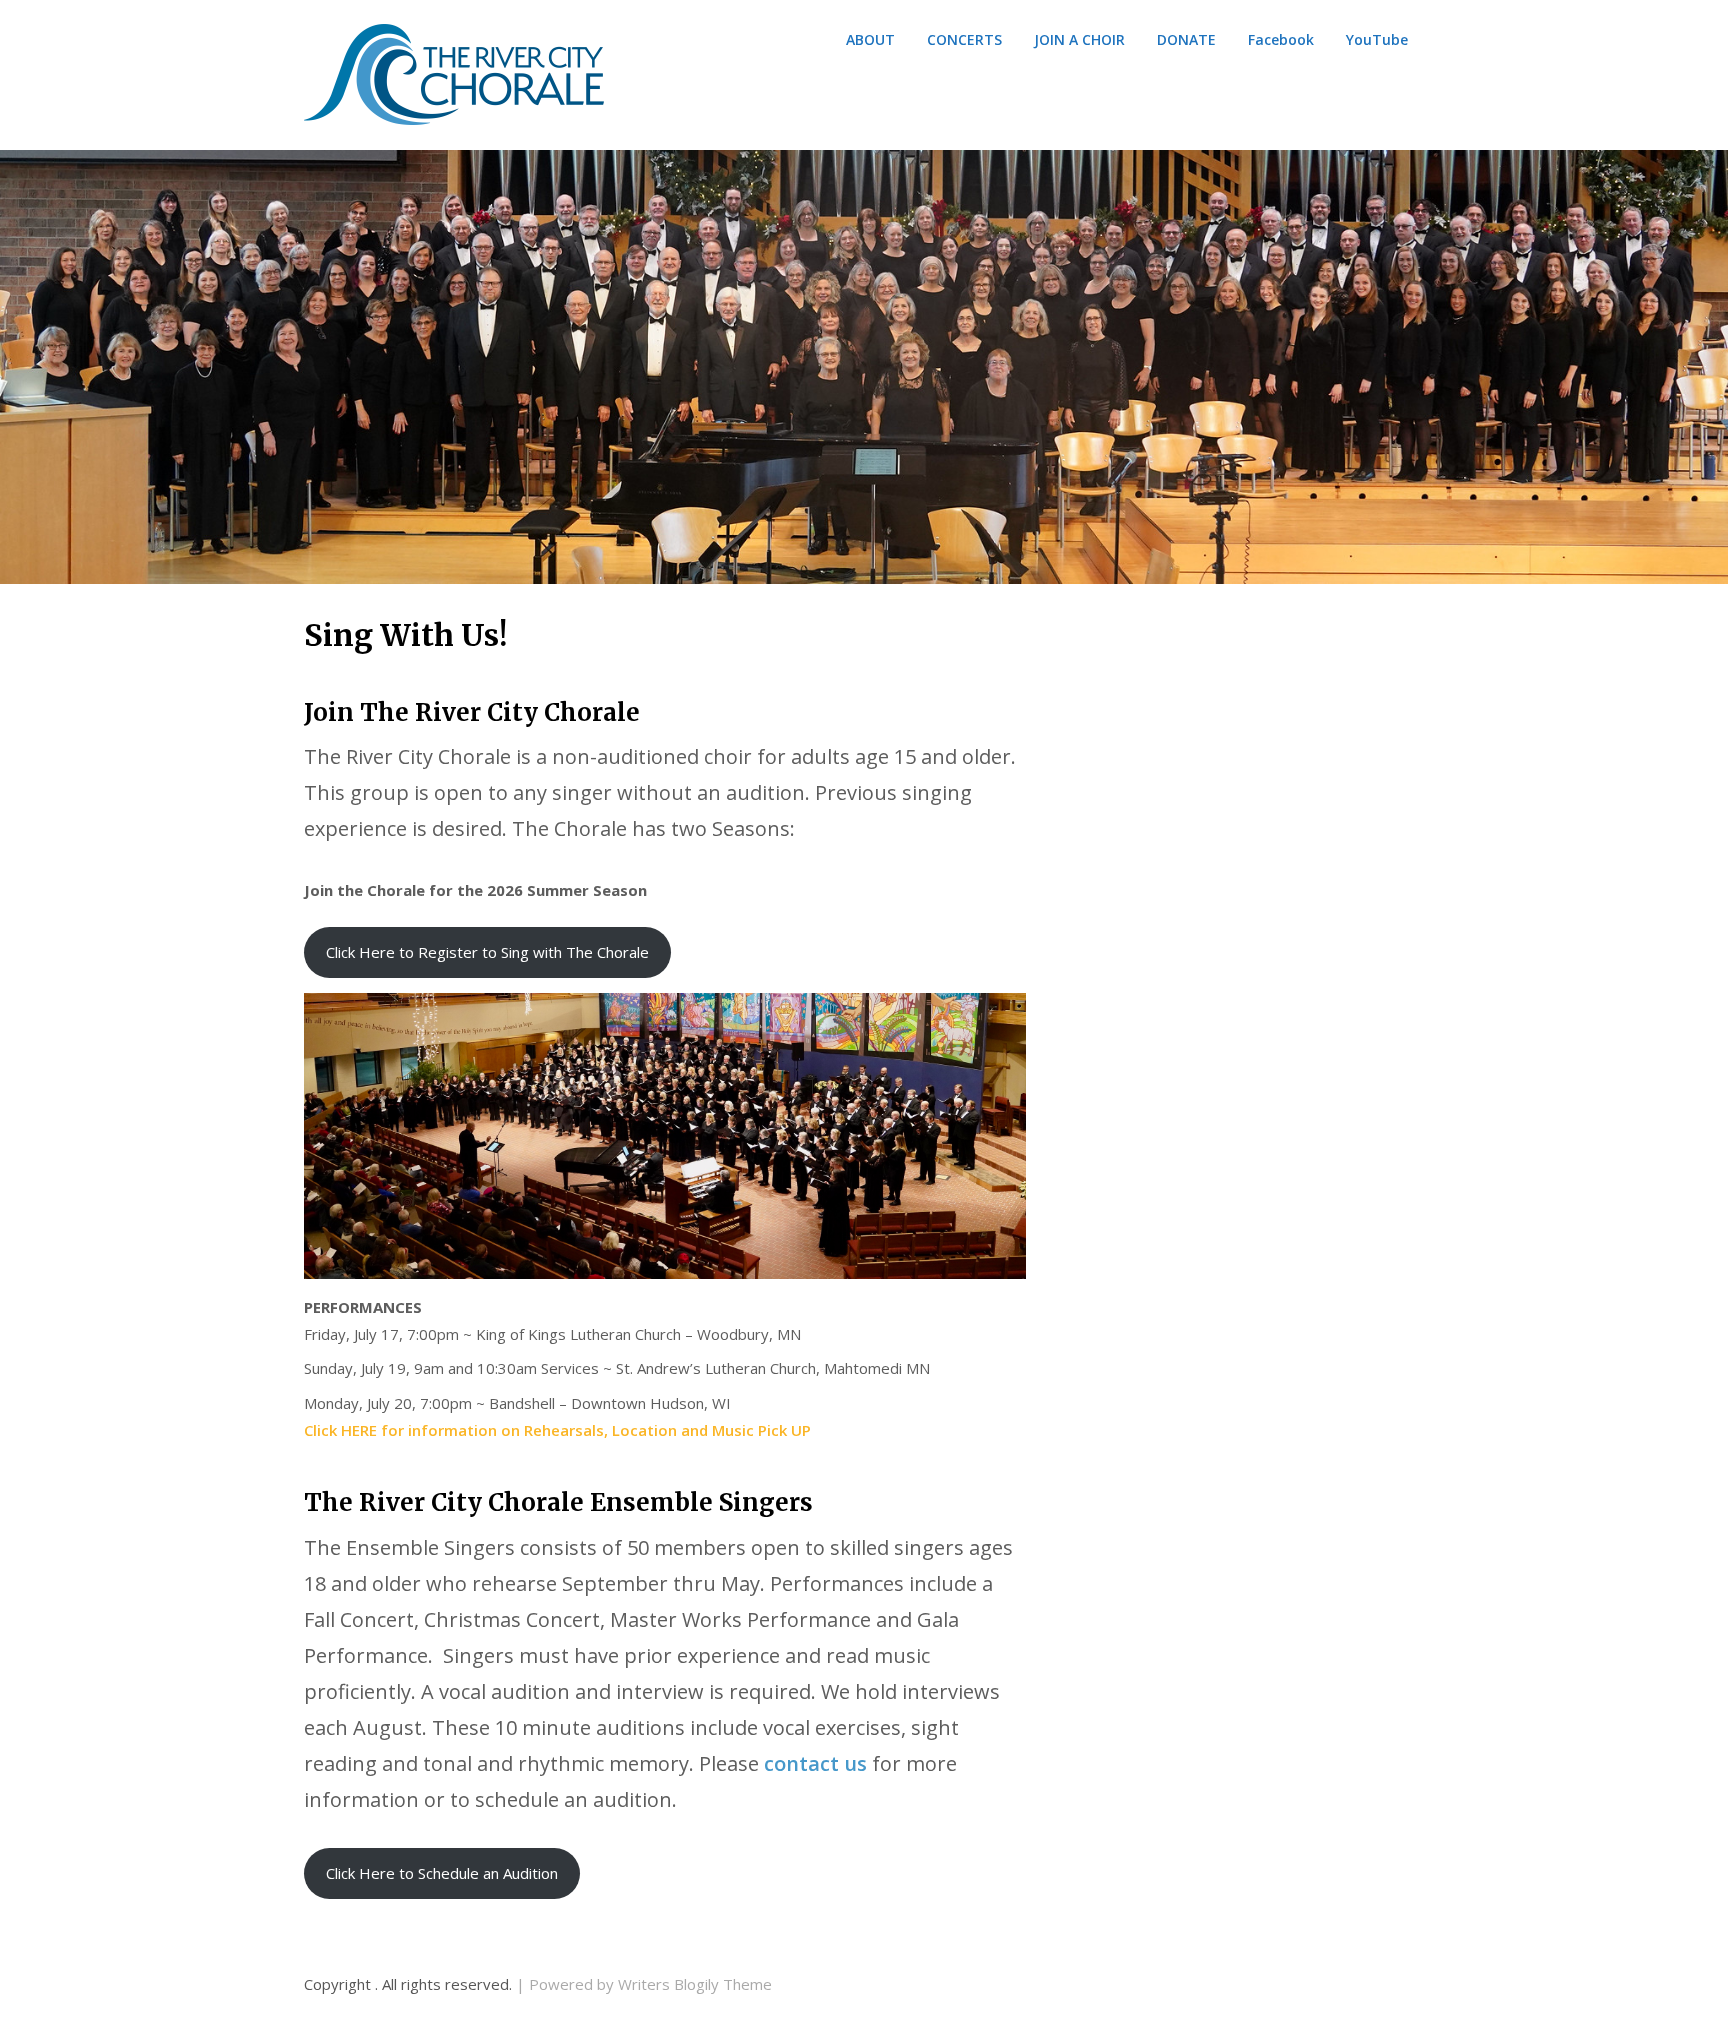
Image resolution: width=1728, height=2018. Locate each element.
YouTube (1377, 39)
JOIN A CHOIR (1079, 39)
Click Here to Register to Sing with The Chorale (487, 952)
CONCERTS (964, 39)
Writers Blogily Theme (695, 1984)
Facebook (1281, 39)
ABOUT (870, 39)
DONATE (1186, 39)
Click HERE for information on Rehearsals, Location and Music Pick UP (557, 1430)
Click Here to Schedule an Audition (442, 1873)
